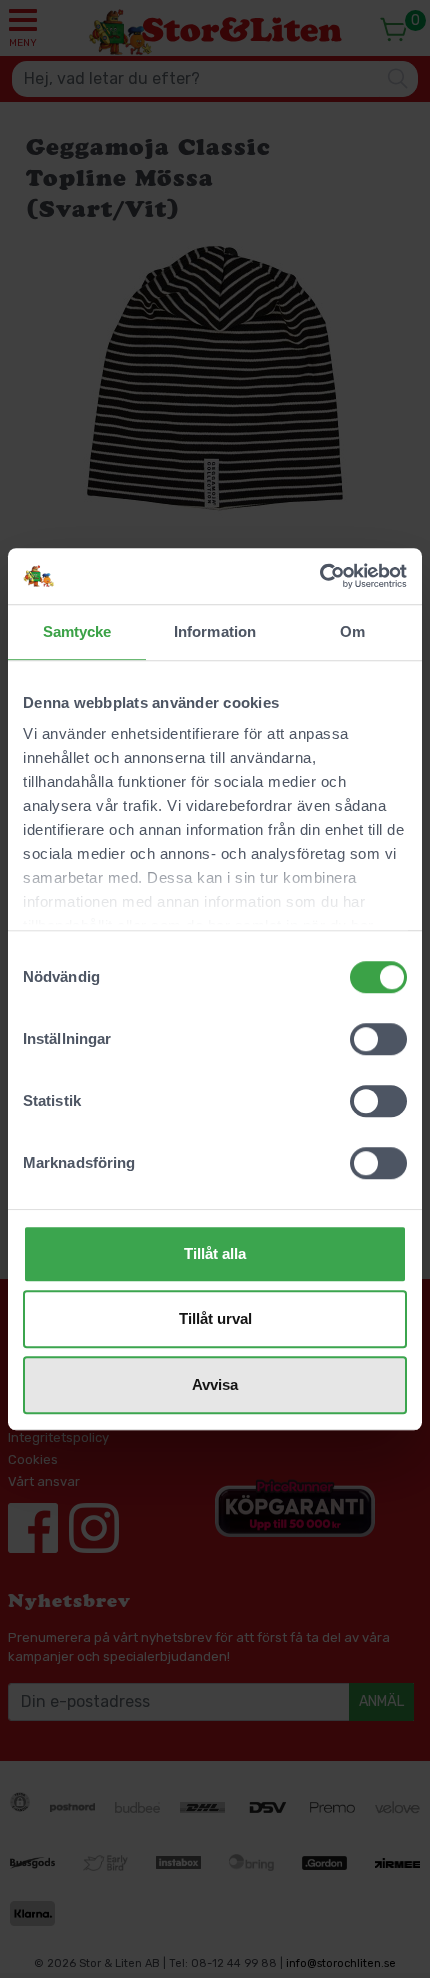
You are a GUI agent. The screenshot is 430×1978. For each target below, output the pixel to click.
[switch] (378, 1039)
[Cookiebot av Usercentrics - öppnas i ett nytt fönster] (319, 576)
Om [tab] (352, 631)
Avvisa (215, 1384)
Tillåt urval (215, 1318)
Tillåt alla (215, 1253)
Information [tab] (215, 631)
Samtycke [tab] (77, 631)
